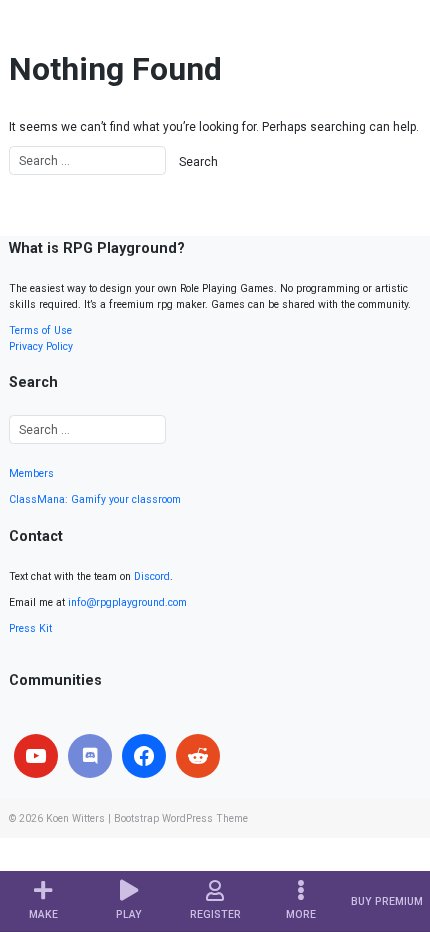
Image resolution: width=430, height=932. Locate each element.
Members (31, 473)
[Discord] (90, 756)
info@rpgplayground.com (127, 602)
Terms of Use (40, 330)
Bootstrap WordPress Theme (181, 818)
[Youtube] (36, 756)
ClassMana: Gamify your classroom (95, 499)
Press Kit (30, 628)
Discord (152, 576)
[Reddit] (198, 756)
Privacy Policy (41, 346)
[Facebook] (144, 756)
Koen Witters (75, 818)
